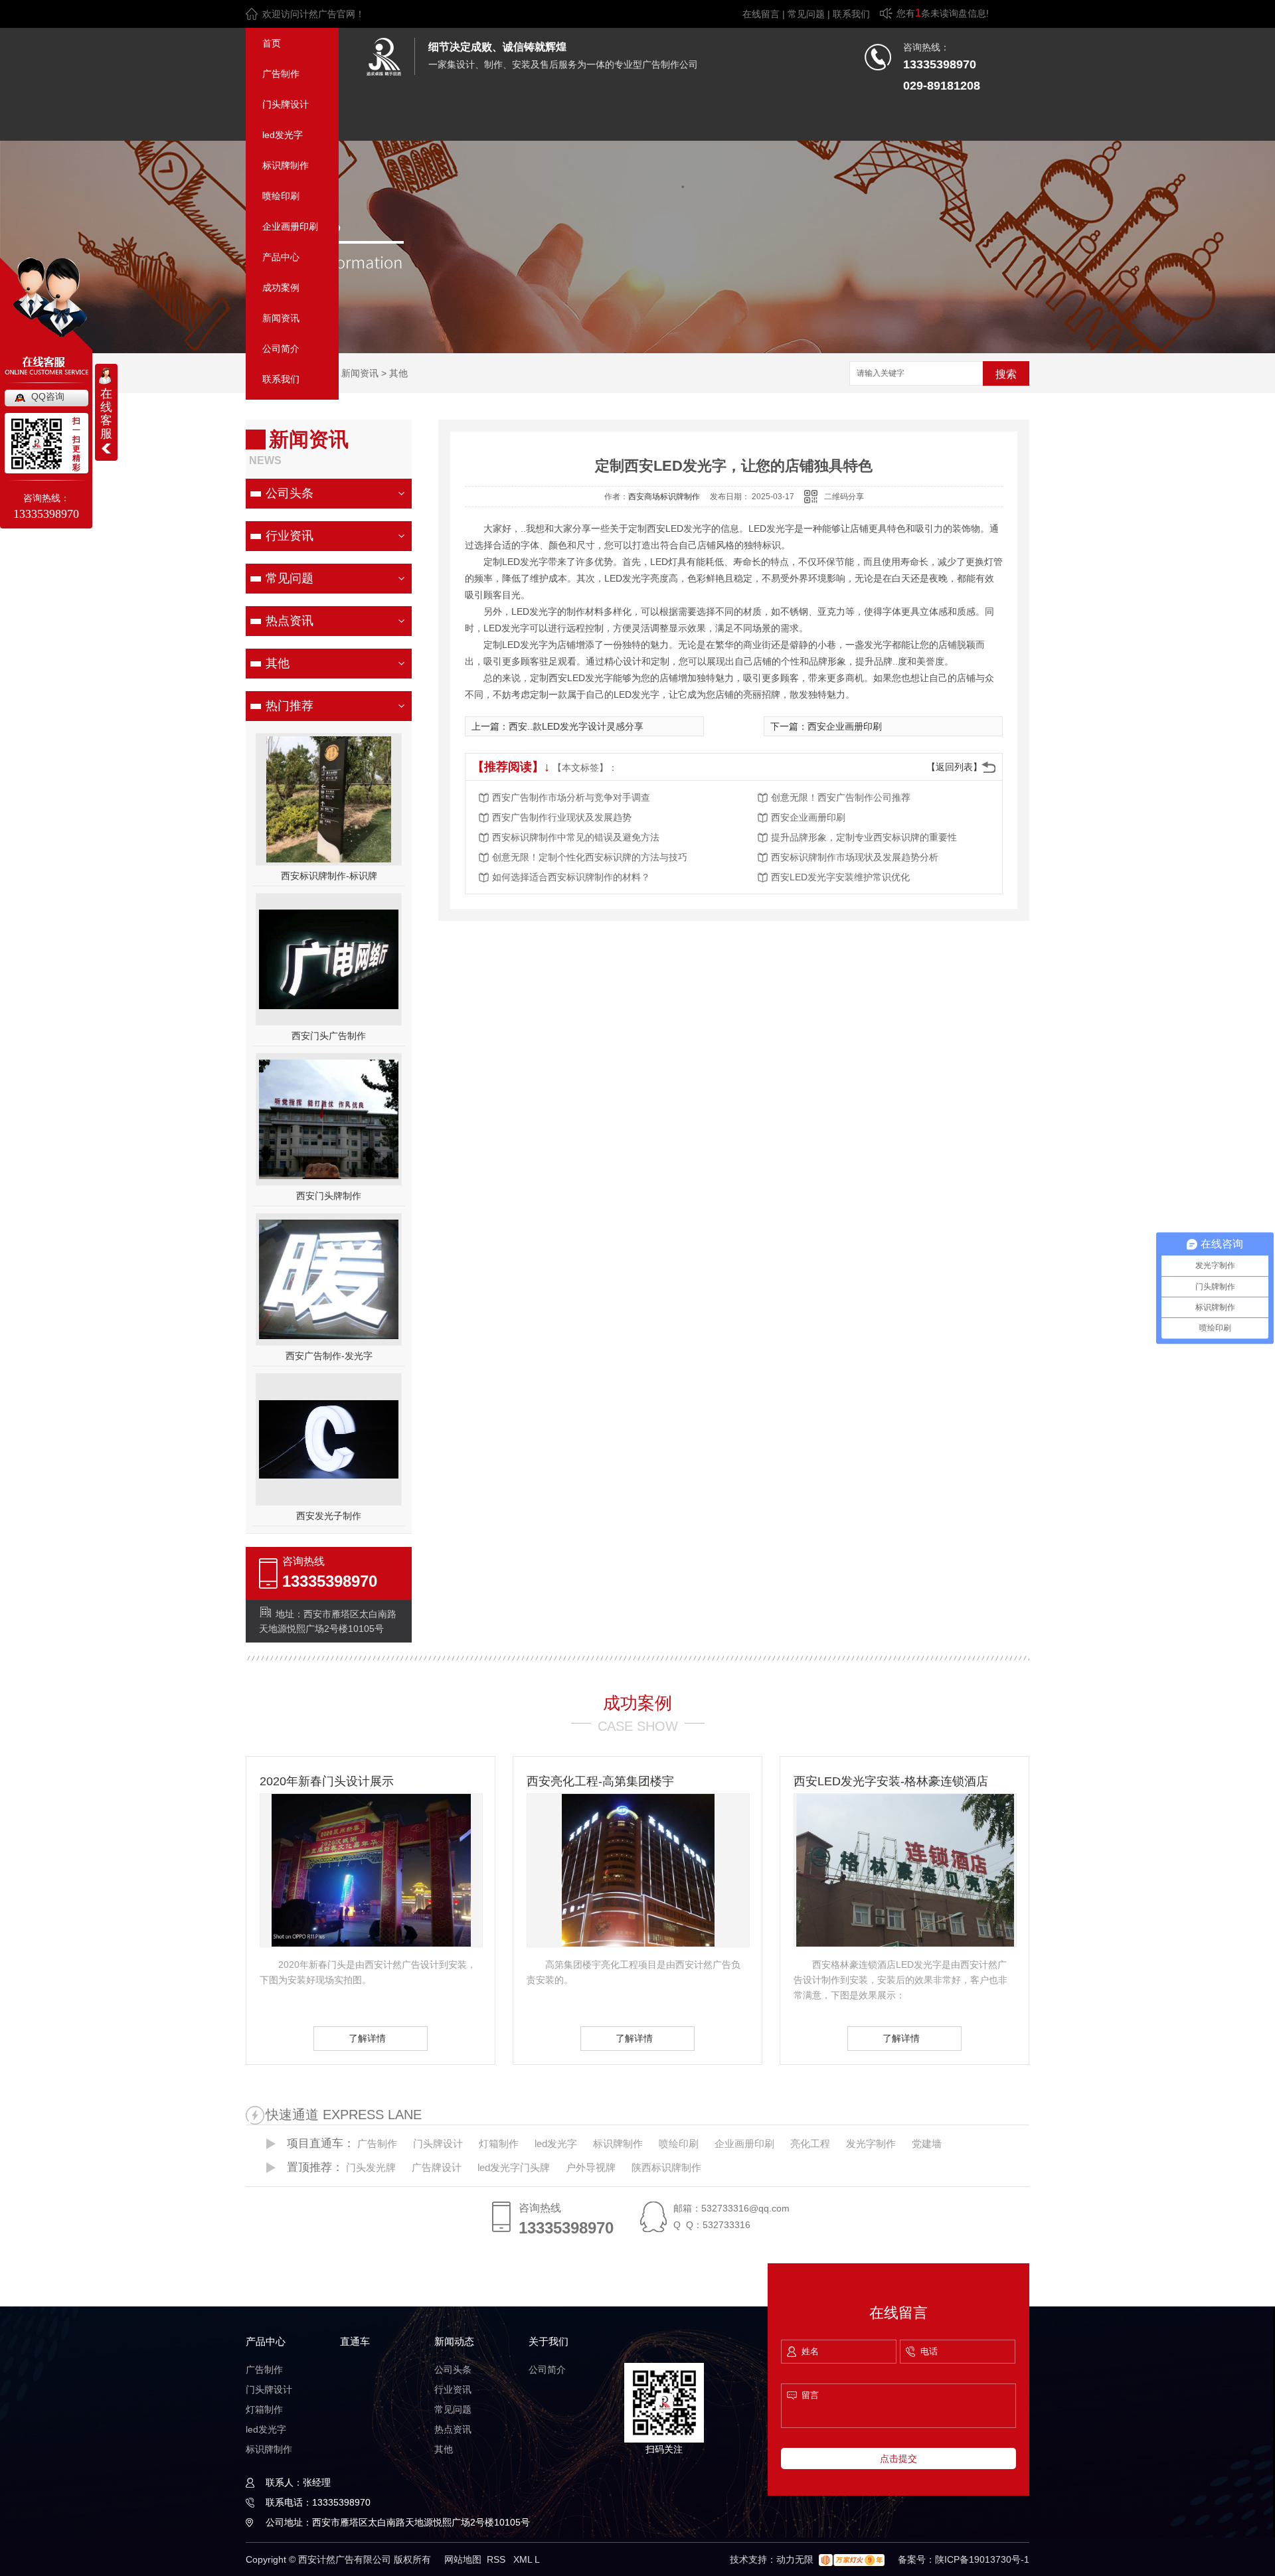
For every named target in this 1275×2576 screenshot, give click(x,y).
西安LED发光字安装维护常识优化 (840, 877)
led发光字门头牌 (514, 2167)
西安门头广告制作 (329, 1036)
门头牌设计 (286, 104)
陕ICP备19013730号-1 (982, 2559)
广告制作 (281, 74)
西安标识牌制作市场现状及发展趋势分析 (855, 857)
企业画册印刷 (290, 226)
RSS (497, 2559)
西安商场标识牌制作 (664, 497)
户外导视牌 (591, 2167)
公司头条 (290, 493)
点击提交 (898, 2458)
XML (524, 2559)
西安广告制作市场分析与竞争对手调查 (571, 797)
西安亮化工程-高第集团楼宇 (600, 1781)
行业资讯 (290, 536)
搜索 (1006, 374)
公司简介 (281, 349)
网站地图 (463, 2559)
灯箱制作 (499, 2143)
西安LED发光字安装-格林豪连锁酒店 (891, 1781)
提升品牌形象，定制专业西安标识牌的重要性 (864, 837)
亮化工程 (810, 2143)
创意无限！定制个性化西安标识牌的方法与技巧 (590, 857)
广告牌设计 (437, 2167)
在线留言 (761, 14)
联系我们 (851, 14)
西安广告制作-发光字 (329, 1356)
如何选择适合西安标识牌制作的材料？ (571, 877)
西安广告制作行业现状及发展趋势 (562, 817)
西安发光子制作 (329, 1516)
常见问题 (806, 14)
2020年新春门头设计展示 (327, 1781)
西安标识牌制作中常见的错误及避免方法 (576, 837)
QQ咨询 (48, 396)
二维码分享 (844, 497)
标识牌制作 (286, 165)
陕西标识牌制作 (666, 2167)
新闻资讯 (281, 318)
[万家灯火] (852, 2559)
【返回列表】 (954, 767)
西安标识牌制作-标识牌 (329, 876)
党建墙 (927, 2143)
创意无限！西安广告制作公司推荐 (841, 797)
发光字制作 (871, 2143)
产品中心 (281, 257)
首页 (272, 43)
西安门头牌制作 (329, 1196)
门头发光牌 (371, 2167)
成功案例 (281, 287)
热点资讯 (290, 621)
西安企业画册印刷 (845, 726)
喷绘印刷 (281, 196)
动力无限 (795, 2559)
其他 (398, 373)
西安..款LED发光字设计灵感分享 (576, 726)
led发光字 (283, 135)
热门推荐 (290, 706)
